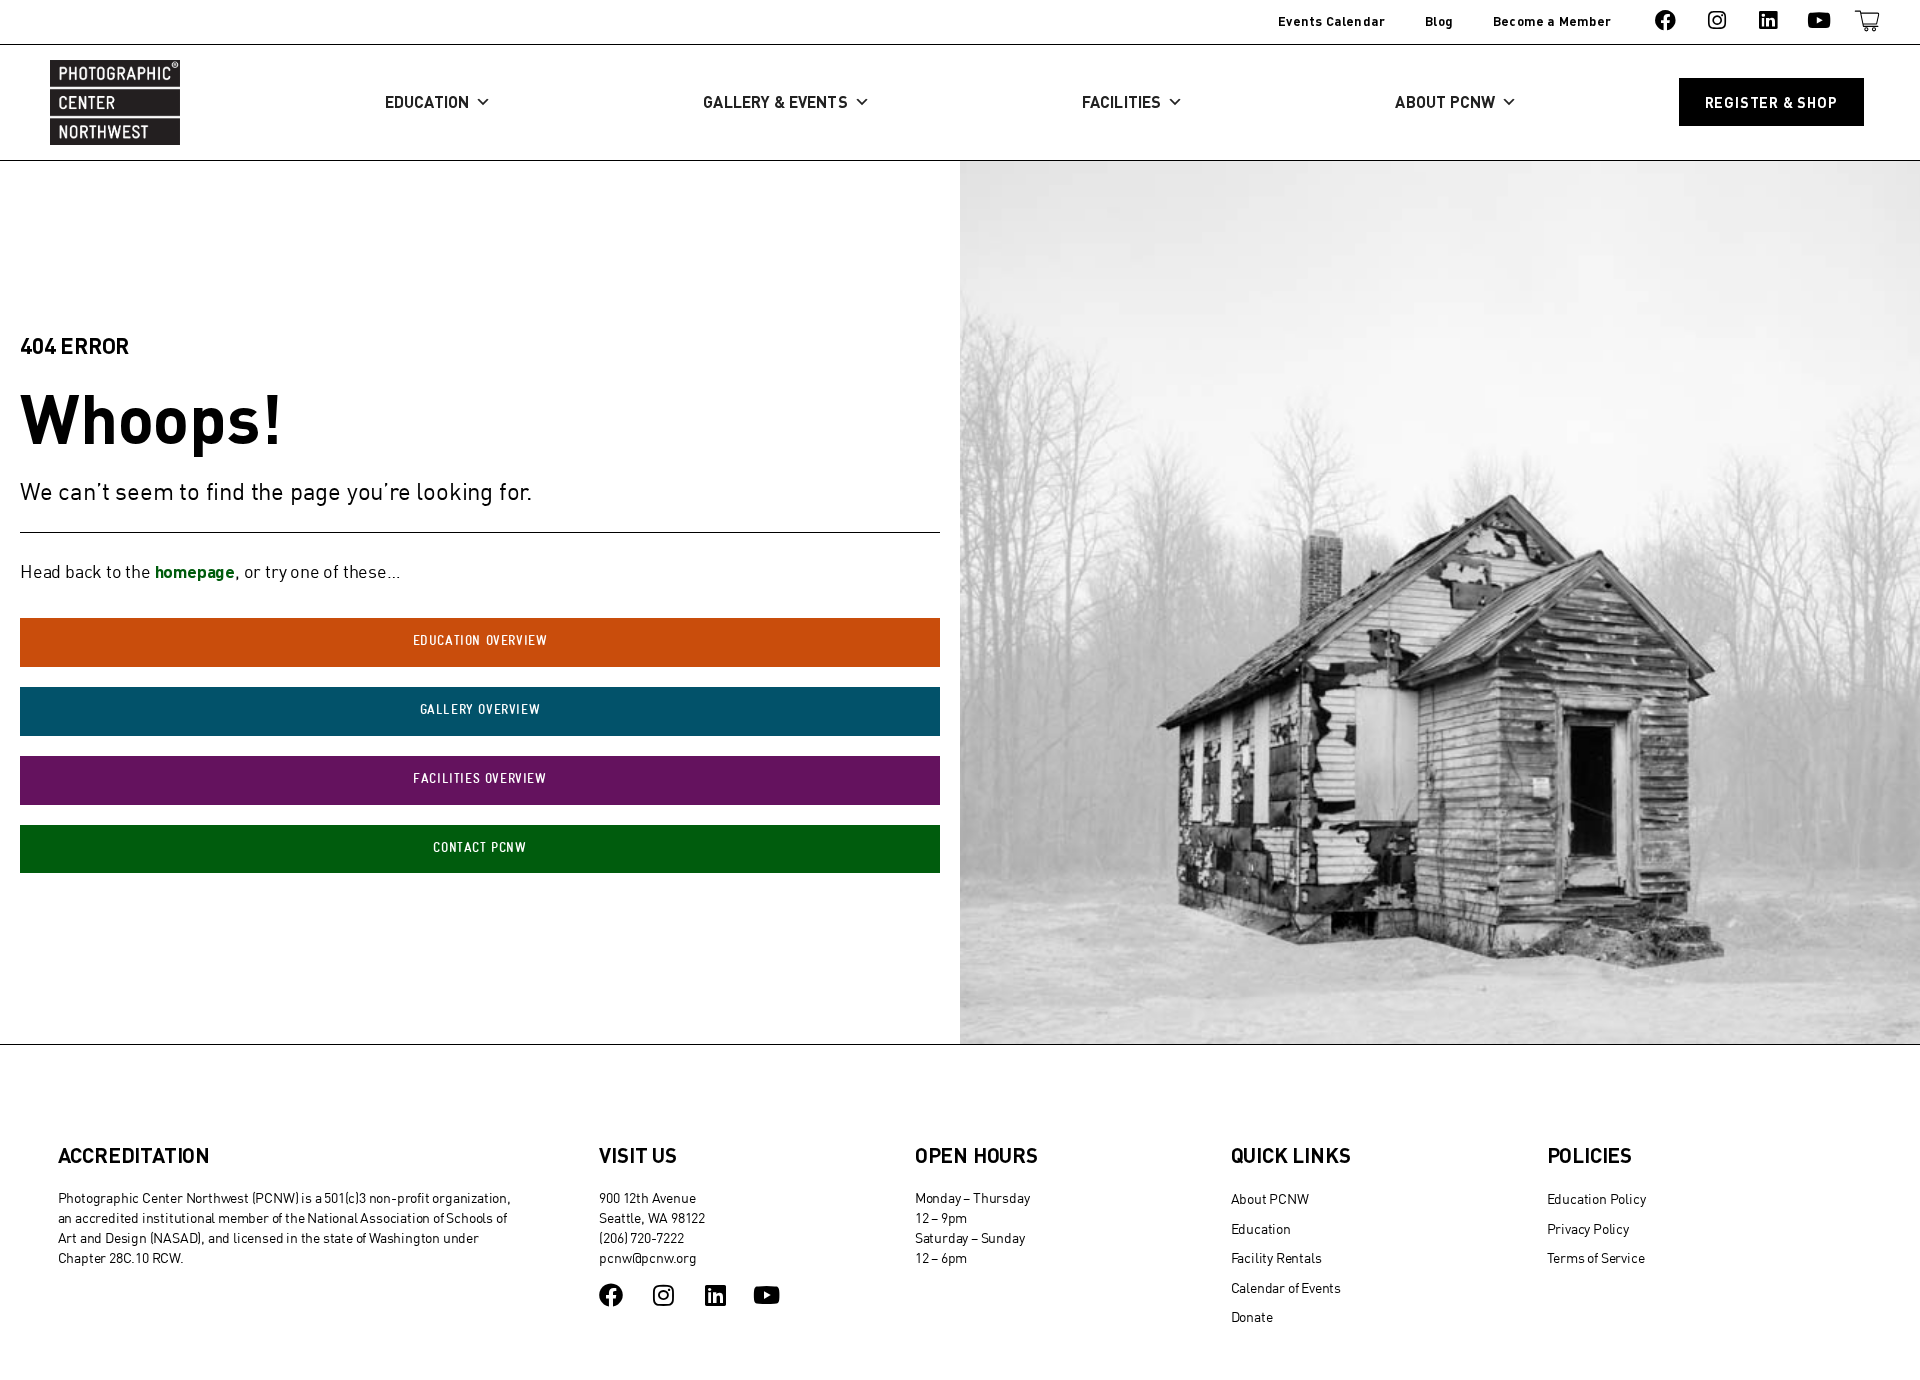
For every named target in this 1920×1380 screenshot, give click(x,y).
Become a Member (1552, 21)
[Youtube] (1819, 20)
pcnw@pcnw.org (647, 1257)
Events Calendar (1331, 21)
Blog (1439, 21)
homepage (195, 571)
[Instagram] (1716, 20)
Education (427, 101)
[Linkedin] (1767, 20)
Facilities (1121, 101)
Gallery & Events (775, 101)
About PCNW (1445, 101)
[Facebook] (1665, 20)
